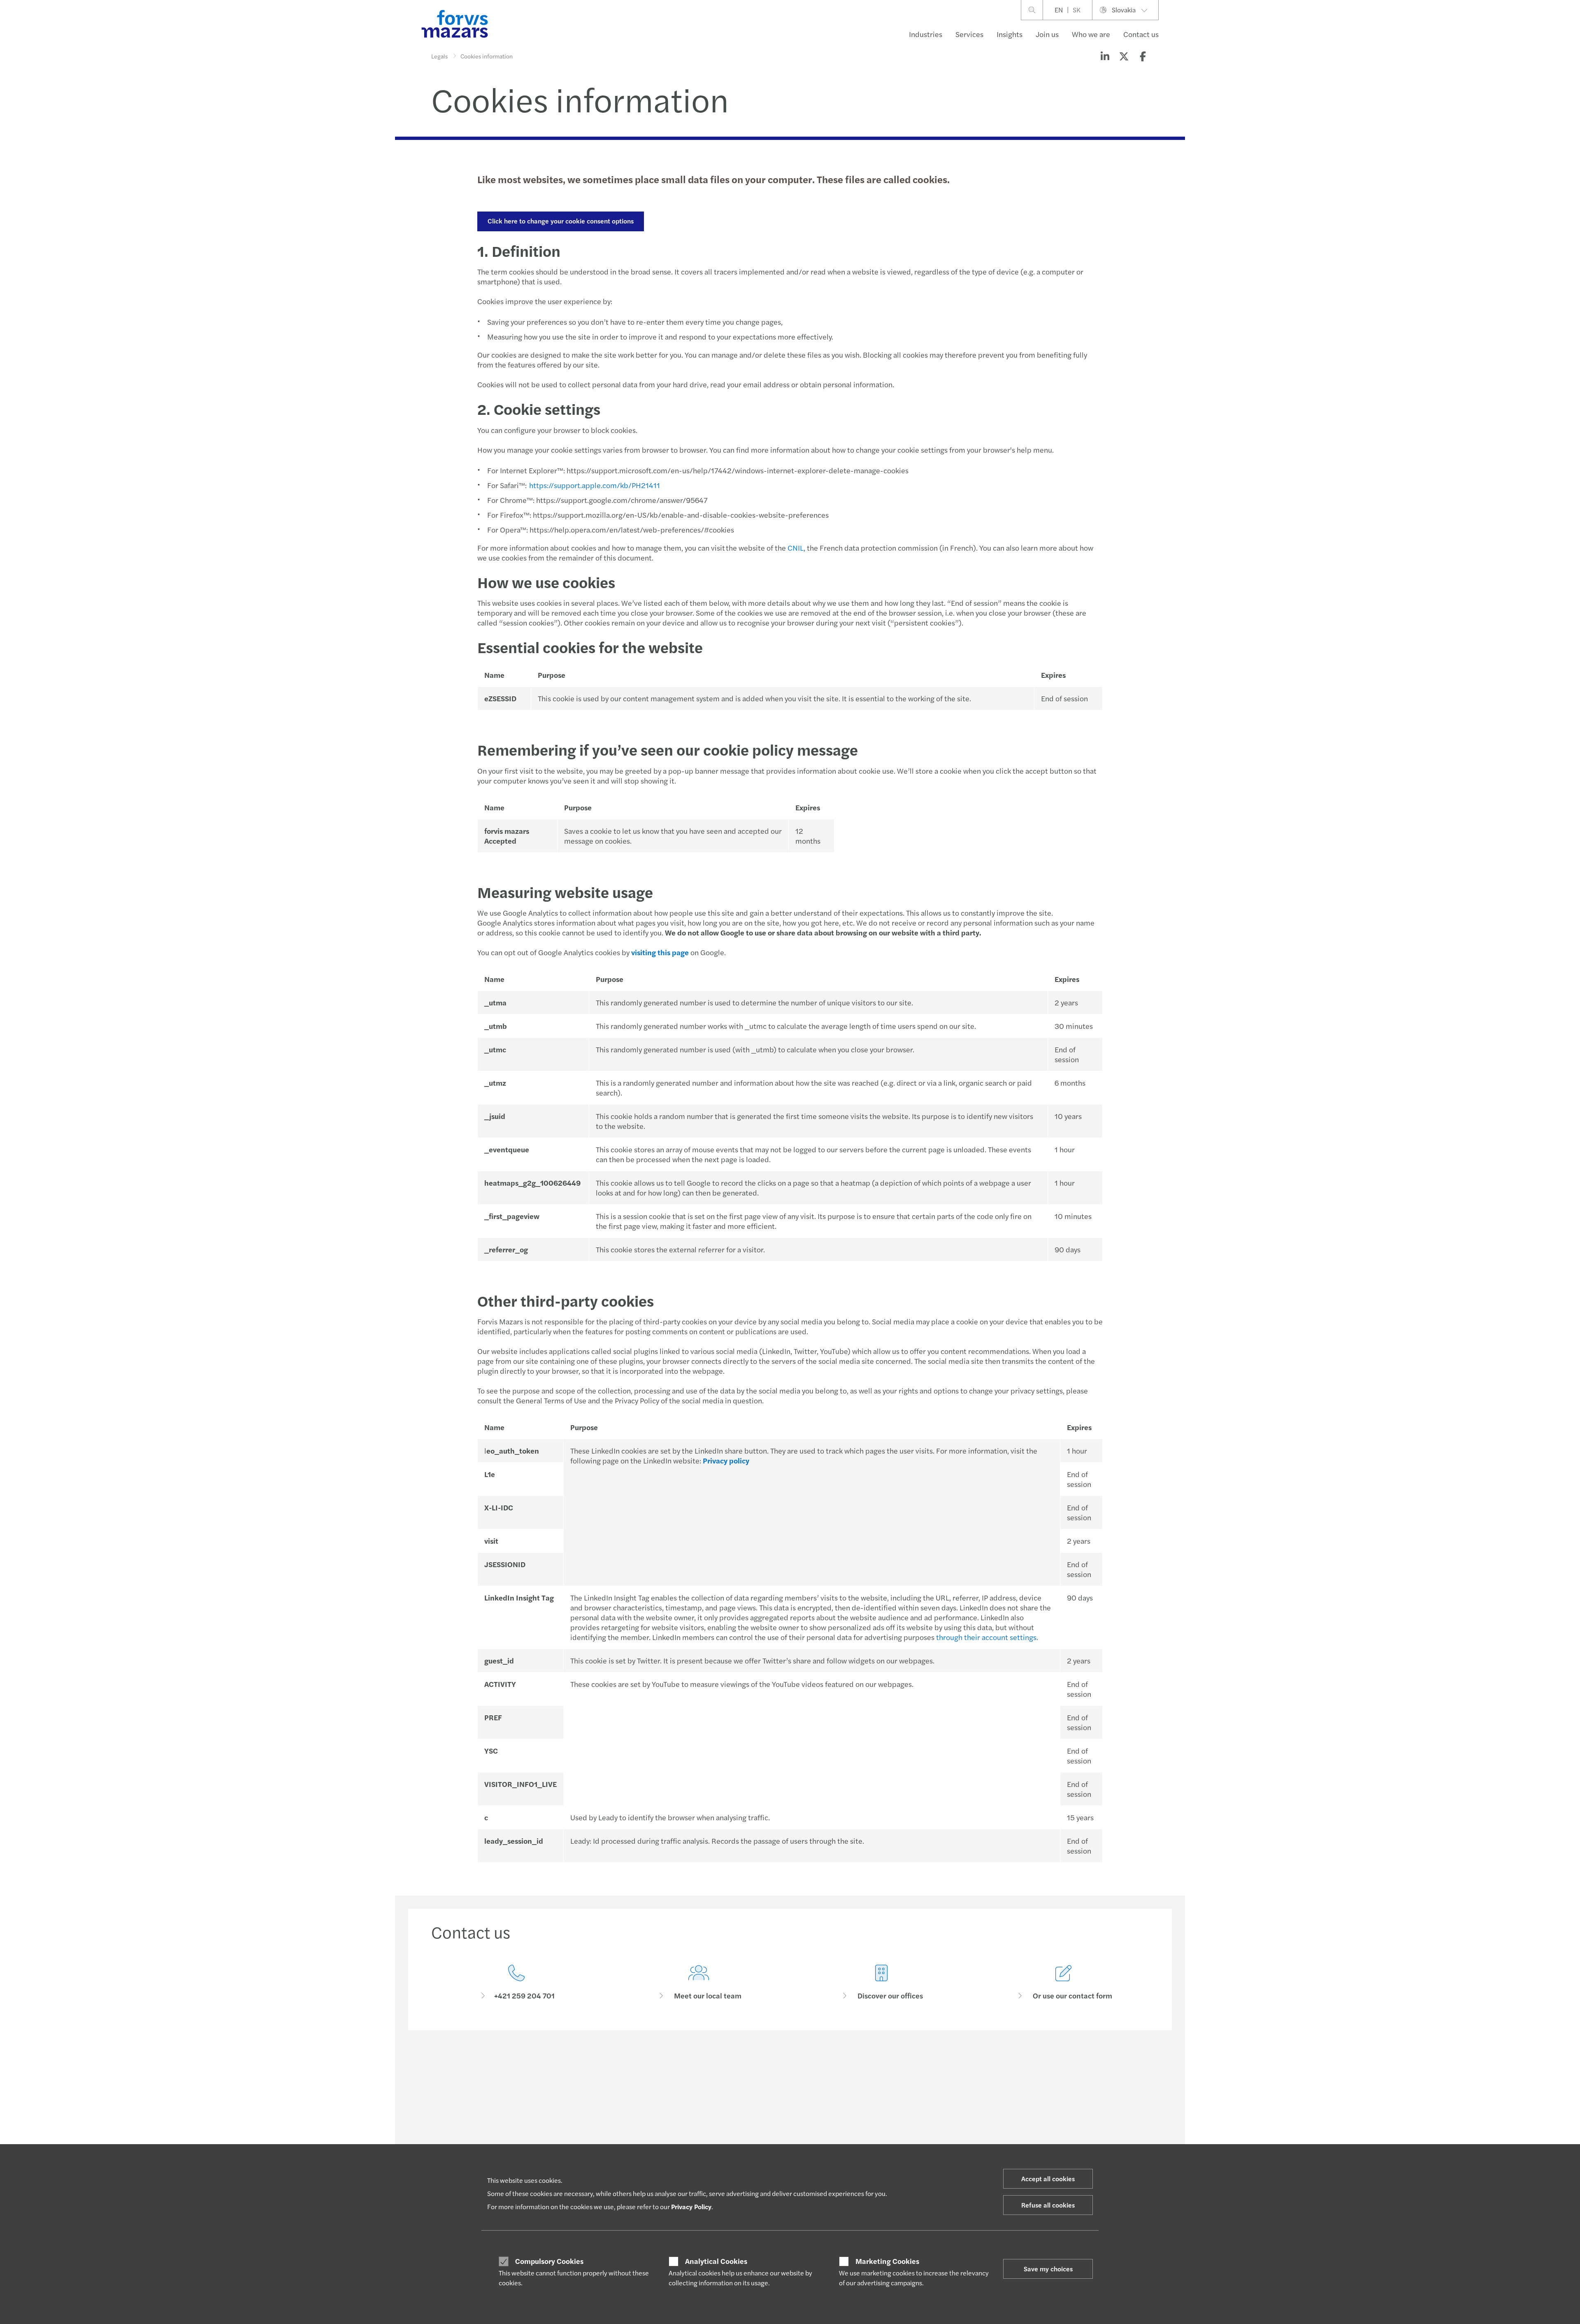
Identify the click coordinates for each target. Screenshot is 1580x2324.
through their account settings (986, 1637)
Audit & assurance (601, 2123)
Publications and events (755, 2133)
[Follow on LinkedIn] (789, 2066)
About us (1030, 2123)
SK (1077, 10)
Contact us (1141, 34)
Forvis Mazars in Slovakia (1050, 2133)
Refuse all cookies (1048, 2205)
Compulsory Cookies (549, 2261)
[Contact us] (516, 1983)
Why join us (886, 2123)
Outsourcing (594, 2133)
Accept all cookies (1048, 2179)
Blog (731, 2143)
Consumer (444, 2123)
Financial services (454, 2143)
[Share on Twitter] (1124, 56)
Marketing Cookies (887, 2261)
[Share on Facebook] (1143, 56)
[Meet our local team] (699, 1983)
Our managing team (1044, 2143)
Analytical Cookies (716, 2261)
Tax (582, 2143)
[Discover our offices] (881, 1983)
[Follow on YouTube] (848, 2066)
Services (969, 34)
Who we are (1091, 34)
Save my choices (1048, 2269)
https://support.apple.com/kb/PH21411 (595, 485)
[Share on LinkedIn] (1105, 56)
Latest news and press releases (764, 2123)
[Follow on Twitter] (809, 2066)
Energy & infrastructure (461, 2133)
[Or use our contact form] (1064, 1983)
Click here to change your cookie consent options (561, 221)
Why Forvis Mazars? (896, 2133)
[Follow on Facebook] (828, 2066)
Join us (1047, 34)
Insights (1010, 34)
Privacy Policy (691, 2207)
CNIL (796, 548)
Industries (926, 34)
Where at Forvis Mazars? (902, 2143)
